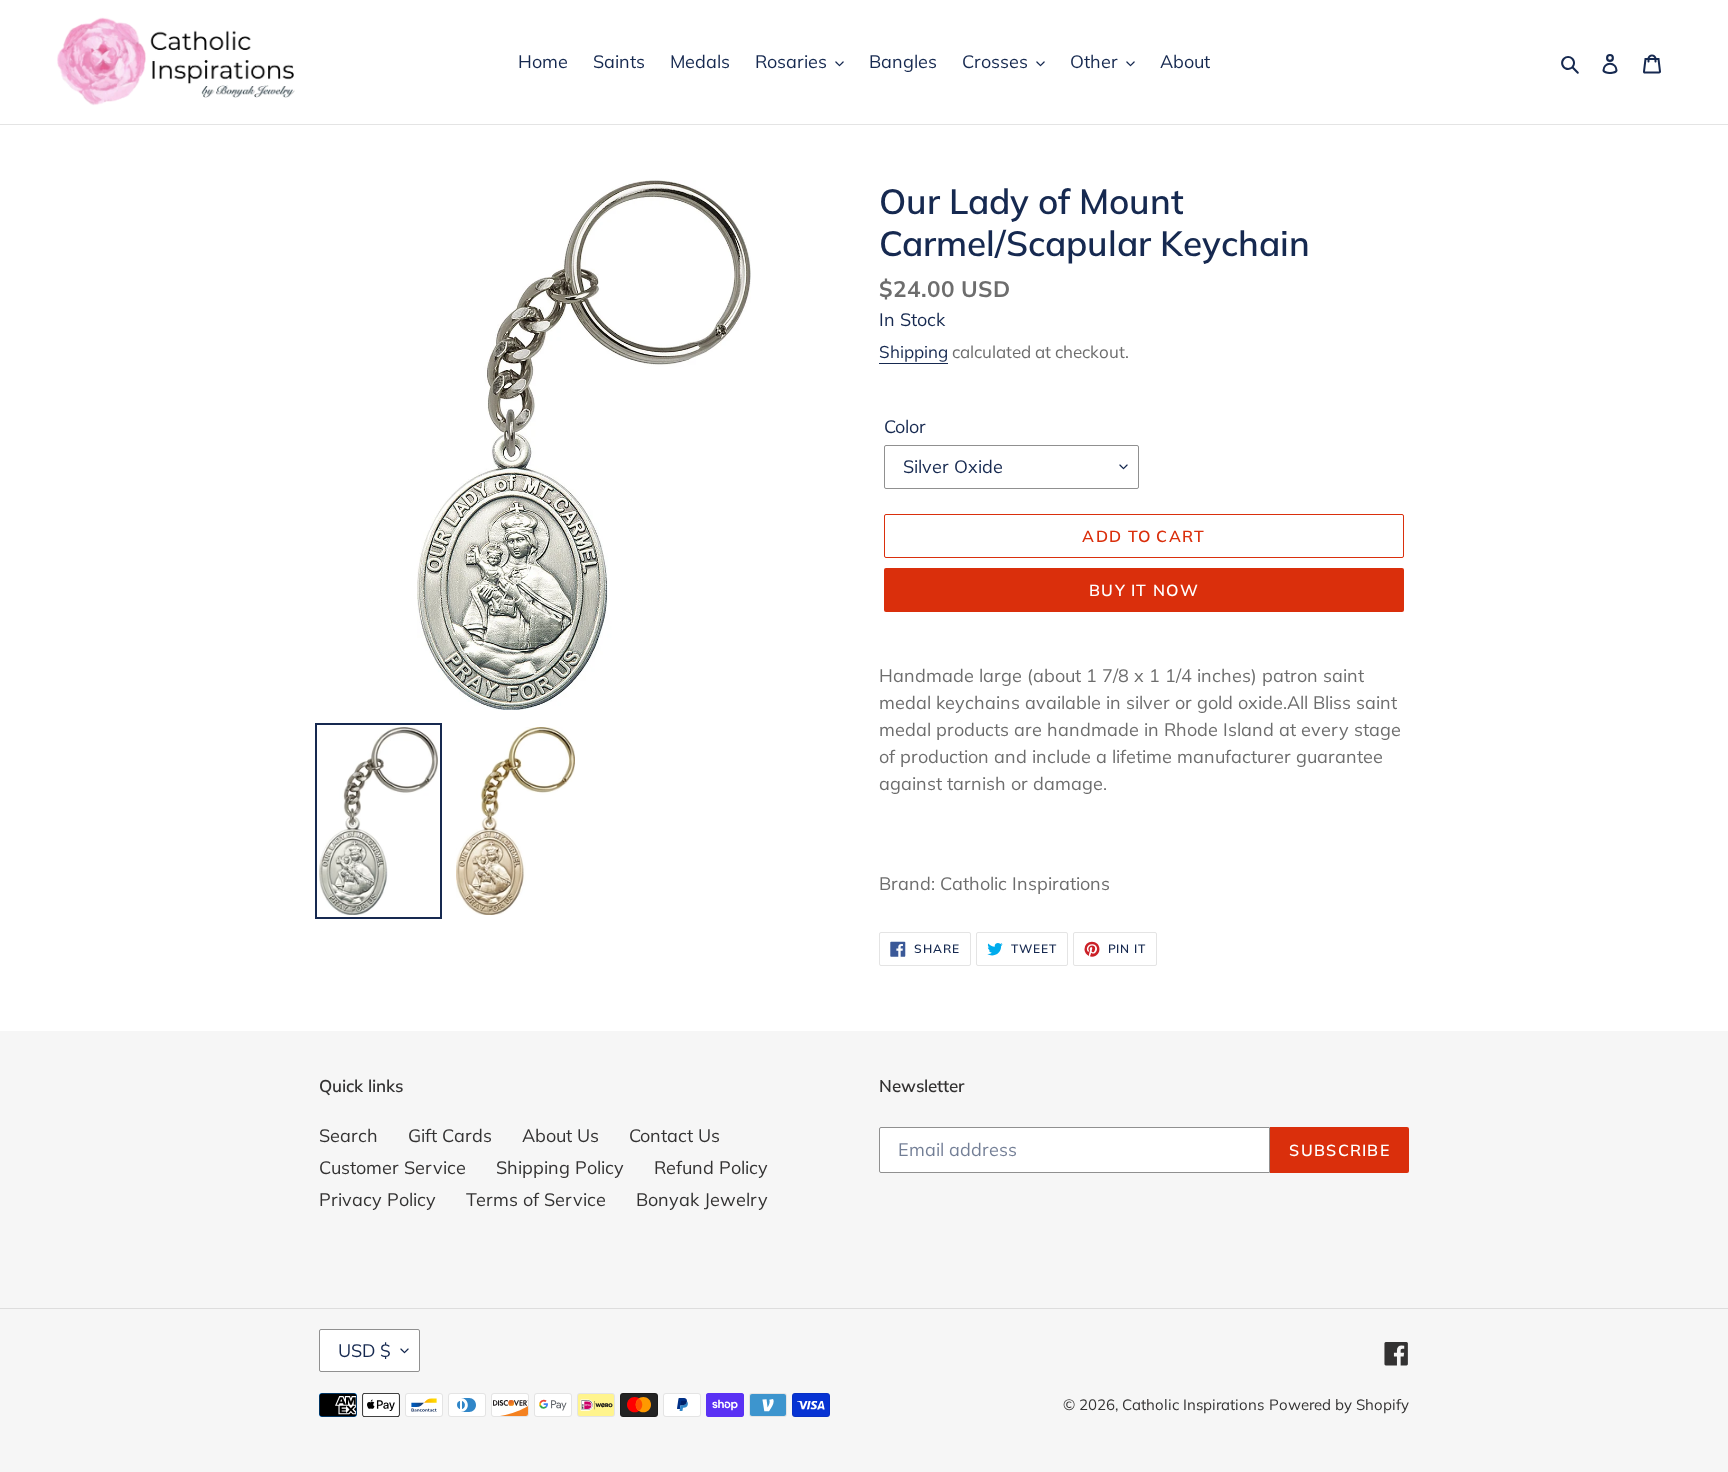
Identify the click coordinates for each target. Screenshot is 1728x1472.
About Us (560, 1135)
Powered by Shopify (1339, 1404)
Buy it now (1144, 590)
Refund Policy (711, 1167)
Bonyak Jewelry (702, 1199)
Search (348, 1135)
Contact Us (674, 1135)
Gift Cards (450, 1135)
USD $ (364, 1350)
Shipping (913, 351)
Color (905, 426)
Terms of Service (536, 1199)
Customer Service (392, 1167)
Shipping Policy (560, 1167)
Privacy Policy (377, 1199)
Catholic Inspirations (1193, 1404)
